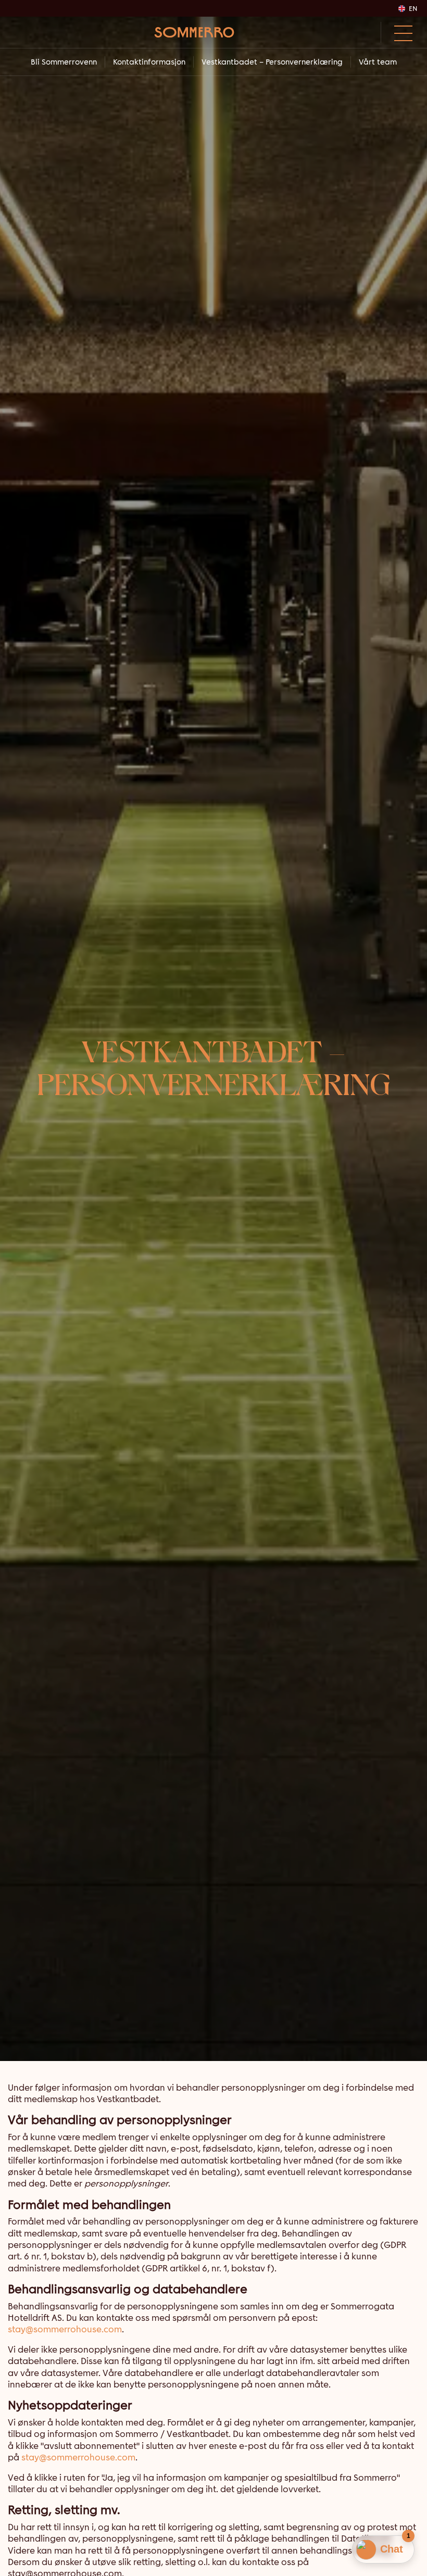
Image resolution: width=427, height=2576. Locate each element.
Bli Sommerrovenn (64, 62)
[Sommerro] (194, 32)
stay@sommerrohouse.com (65, 2329)
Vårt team (378, 62)
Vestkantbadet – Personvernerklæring (272, 62)
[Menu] (400, 32)
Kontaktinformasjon (149, 62)
